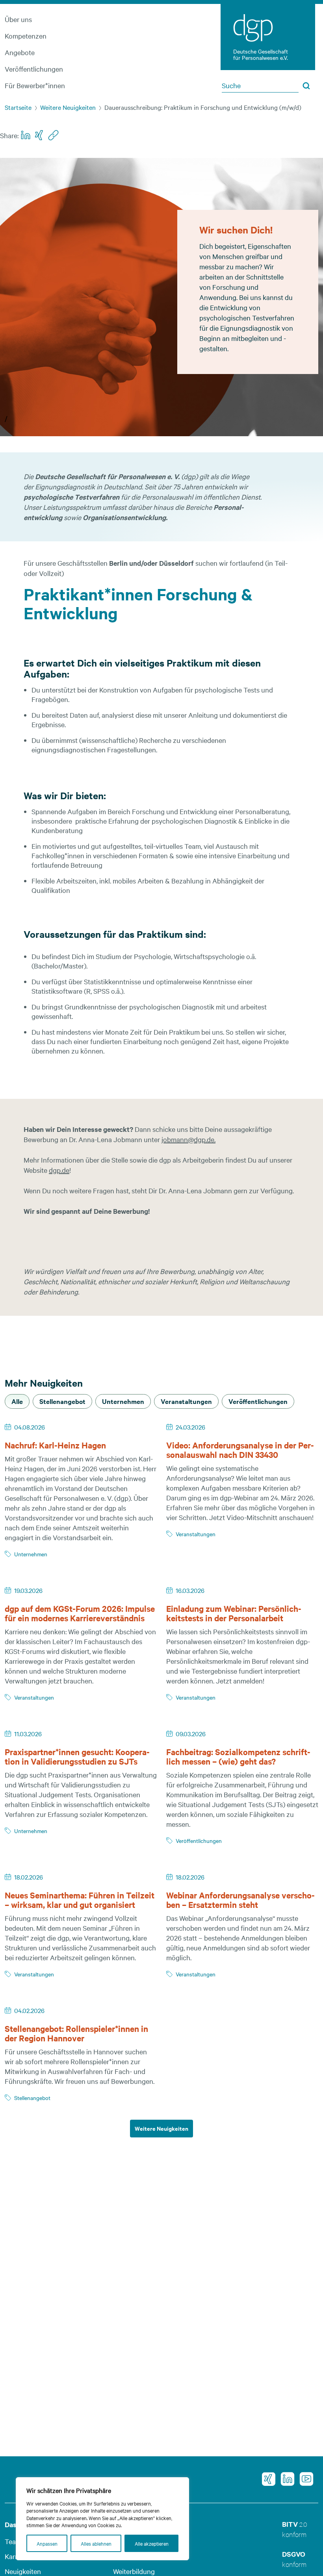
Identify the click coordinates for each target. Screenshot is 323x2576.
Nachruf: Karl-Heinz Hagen (55, 1445)
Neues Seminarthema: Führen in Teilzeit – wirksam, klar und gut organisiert (80, 1900)
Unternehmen (31, 1554)
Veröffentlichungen (34, 69)
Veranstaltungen (196, 1534)
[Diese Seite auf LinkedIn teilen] (26, 135)
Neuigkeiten (23, 2571)
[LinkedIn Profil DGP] (285, 2479)
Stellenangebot (32, 2098)
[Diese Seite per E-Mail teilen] (53, 135)
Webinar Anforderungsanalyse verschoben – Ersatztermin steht (240, 1900)
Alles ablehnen (96, 2543)
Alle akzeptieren (152, 2543)
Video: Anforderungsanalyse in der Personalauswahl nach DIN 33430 (240, 1450)
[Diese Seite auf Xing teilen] (40, 135)
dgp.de (59, 1170)
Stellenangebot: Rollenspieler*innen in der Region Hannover (76, 2033)
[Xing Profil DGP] (266, 2479)
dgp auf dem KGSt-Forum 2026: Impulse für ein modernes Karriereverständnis (80, 1613)
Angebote (20, 52)
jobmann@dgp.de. (188, 1139)
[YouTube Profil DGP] (304, 2479)
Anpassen (47, 2543)
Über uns (18, 19)
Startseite (18, 107)
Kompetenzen (26, 36)
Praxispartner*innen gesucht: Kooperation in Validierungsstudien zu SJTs (77, 1756)
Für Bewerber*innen (35, 85)
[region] (102, 2519)
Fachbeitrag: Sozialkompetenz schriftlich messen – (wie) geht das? (238, 1756)
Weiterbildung (134, 2571)
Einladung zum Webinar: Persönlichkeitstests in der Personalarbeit (234, 1613)
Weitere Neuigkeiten (68, 107)
